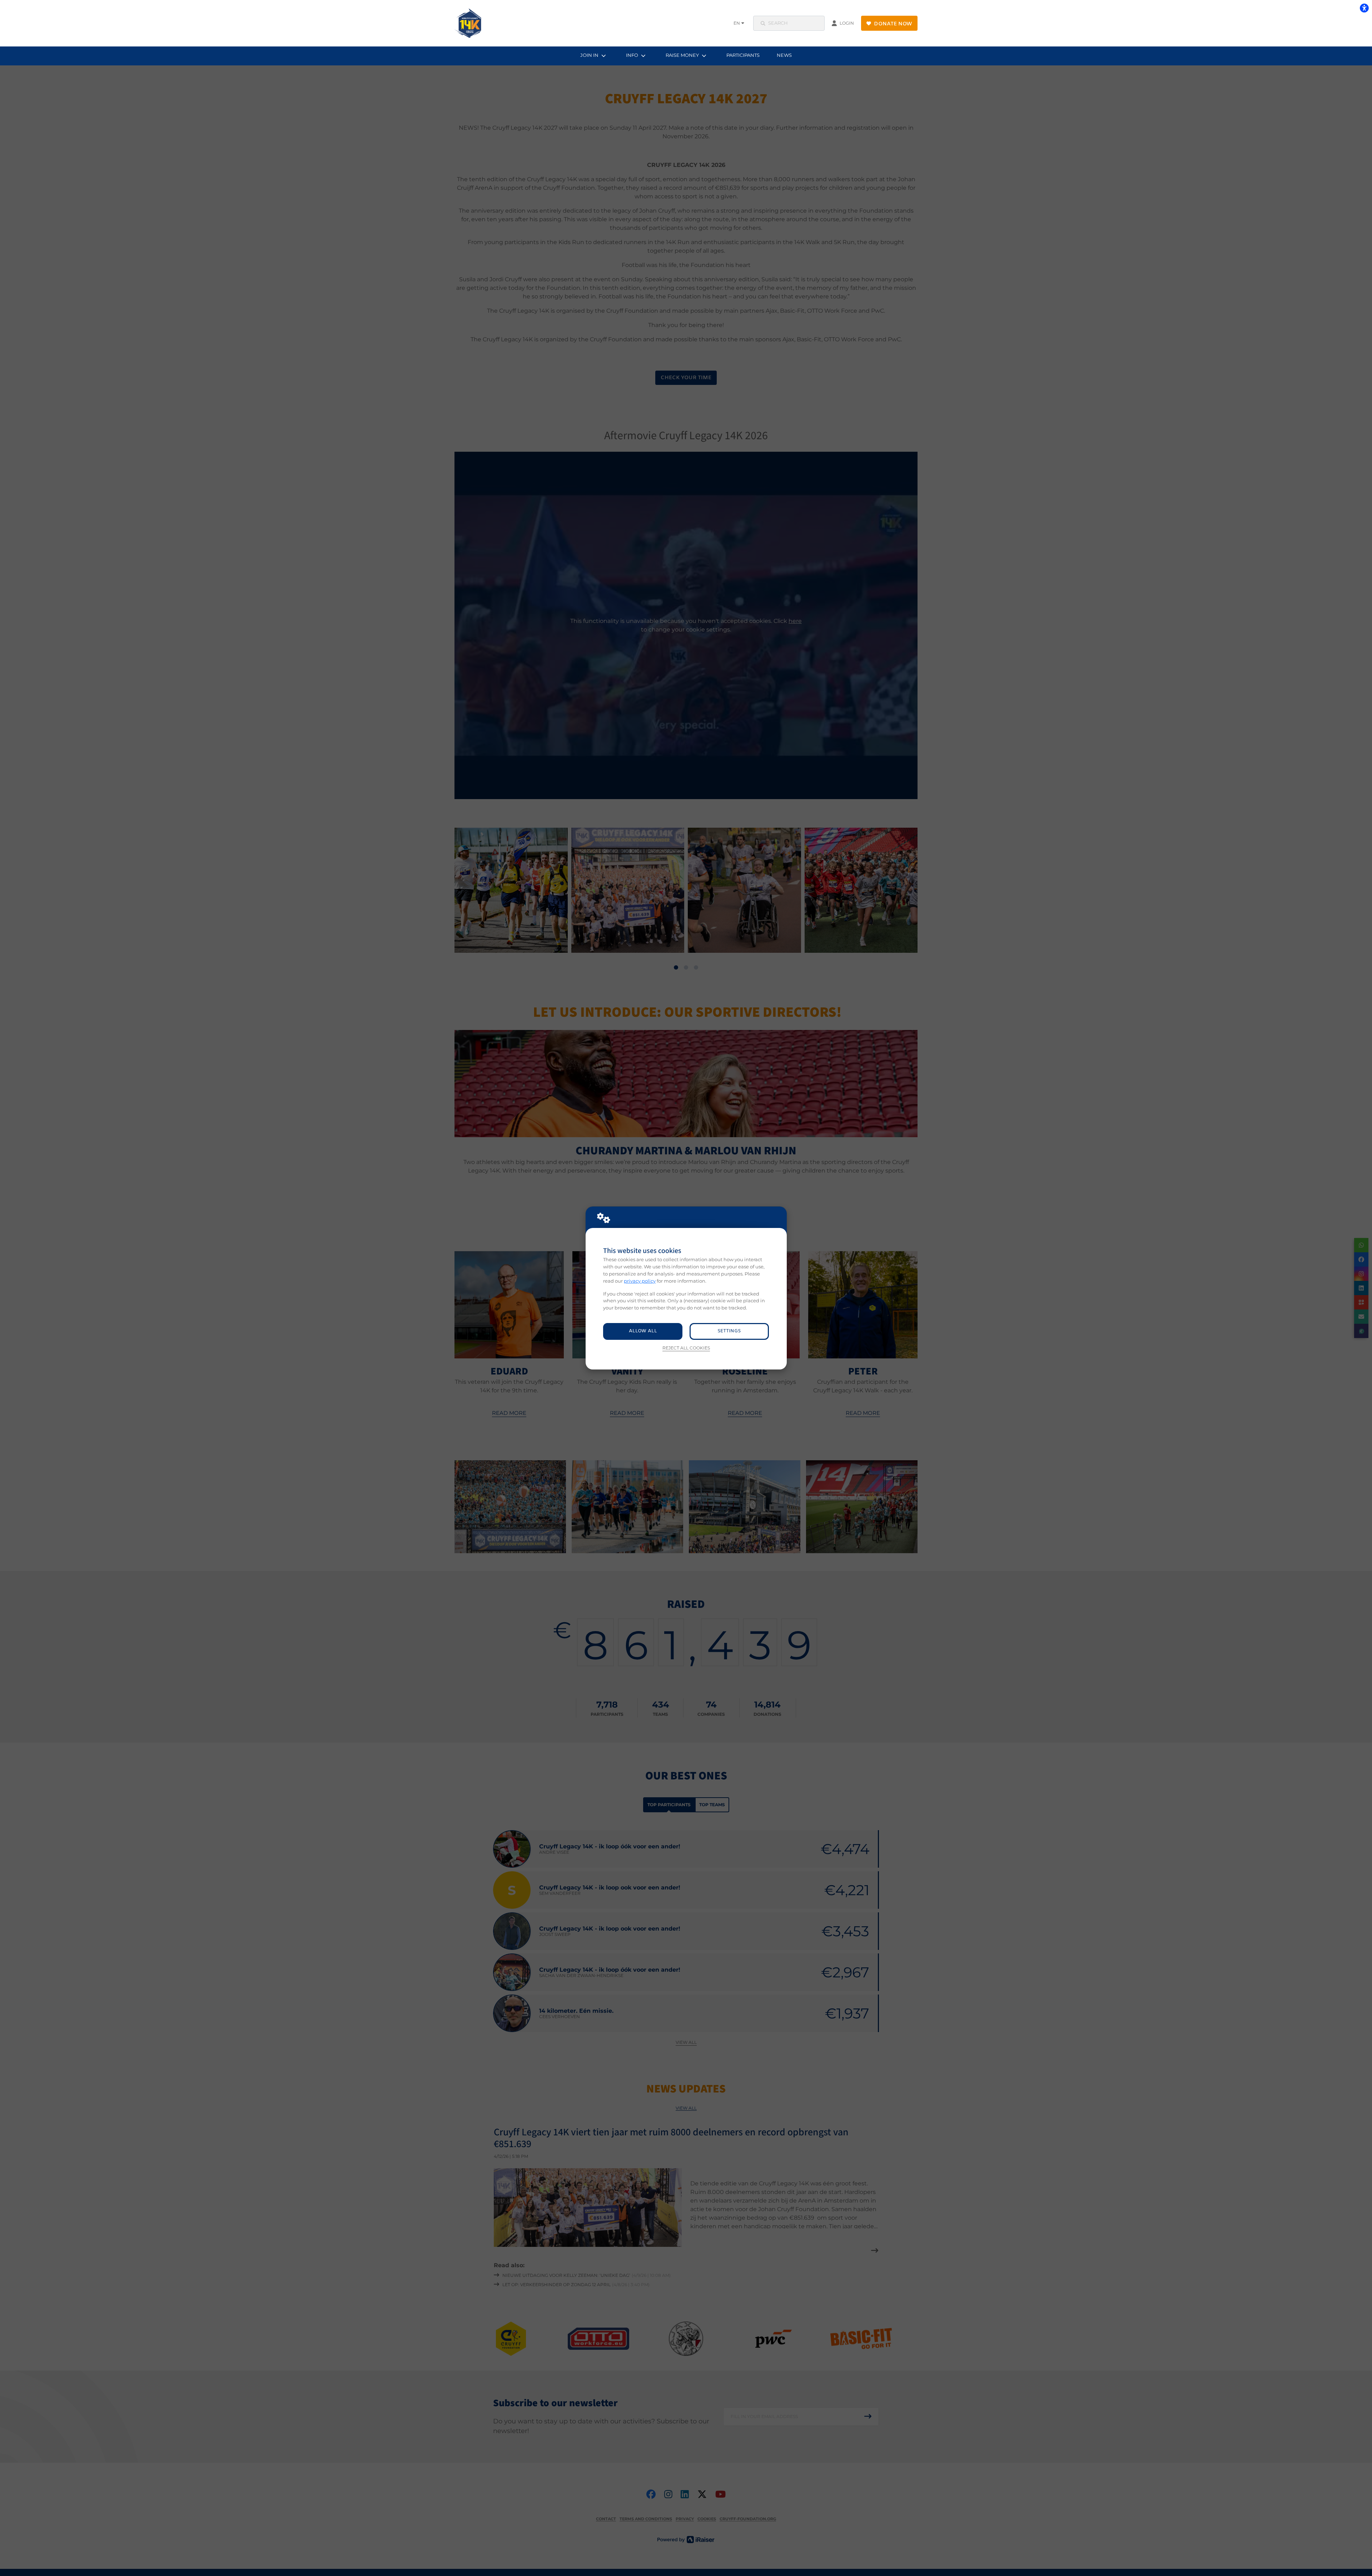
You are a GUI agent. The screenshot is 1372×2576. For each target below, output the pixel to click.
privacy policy (640, 1281)
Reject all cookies (686, 1348)
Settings (729, 1331)
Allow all (643, 1331)
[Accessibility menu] (1364, 8)
